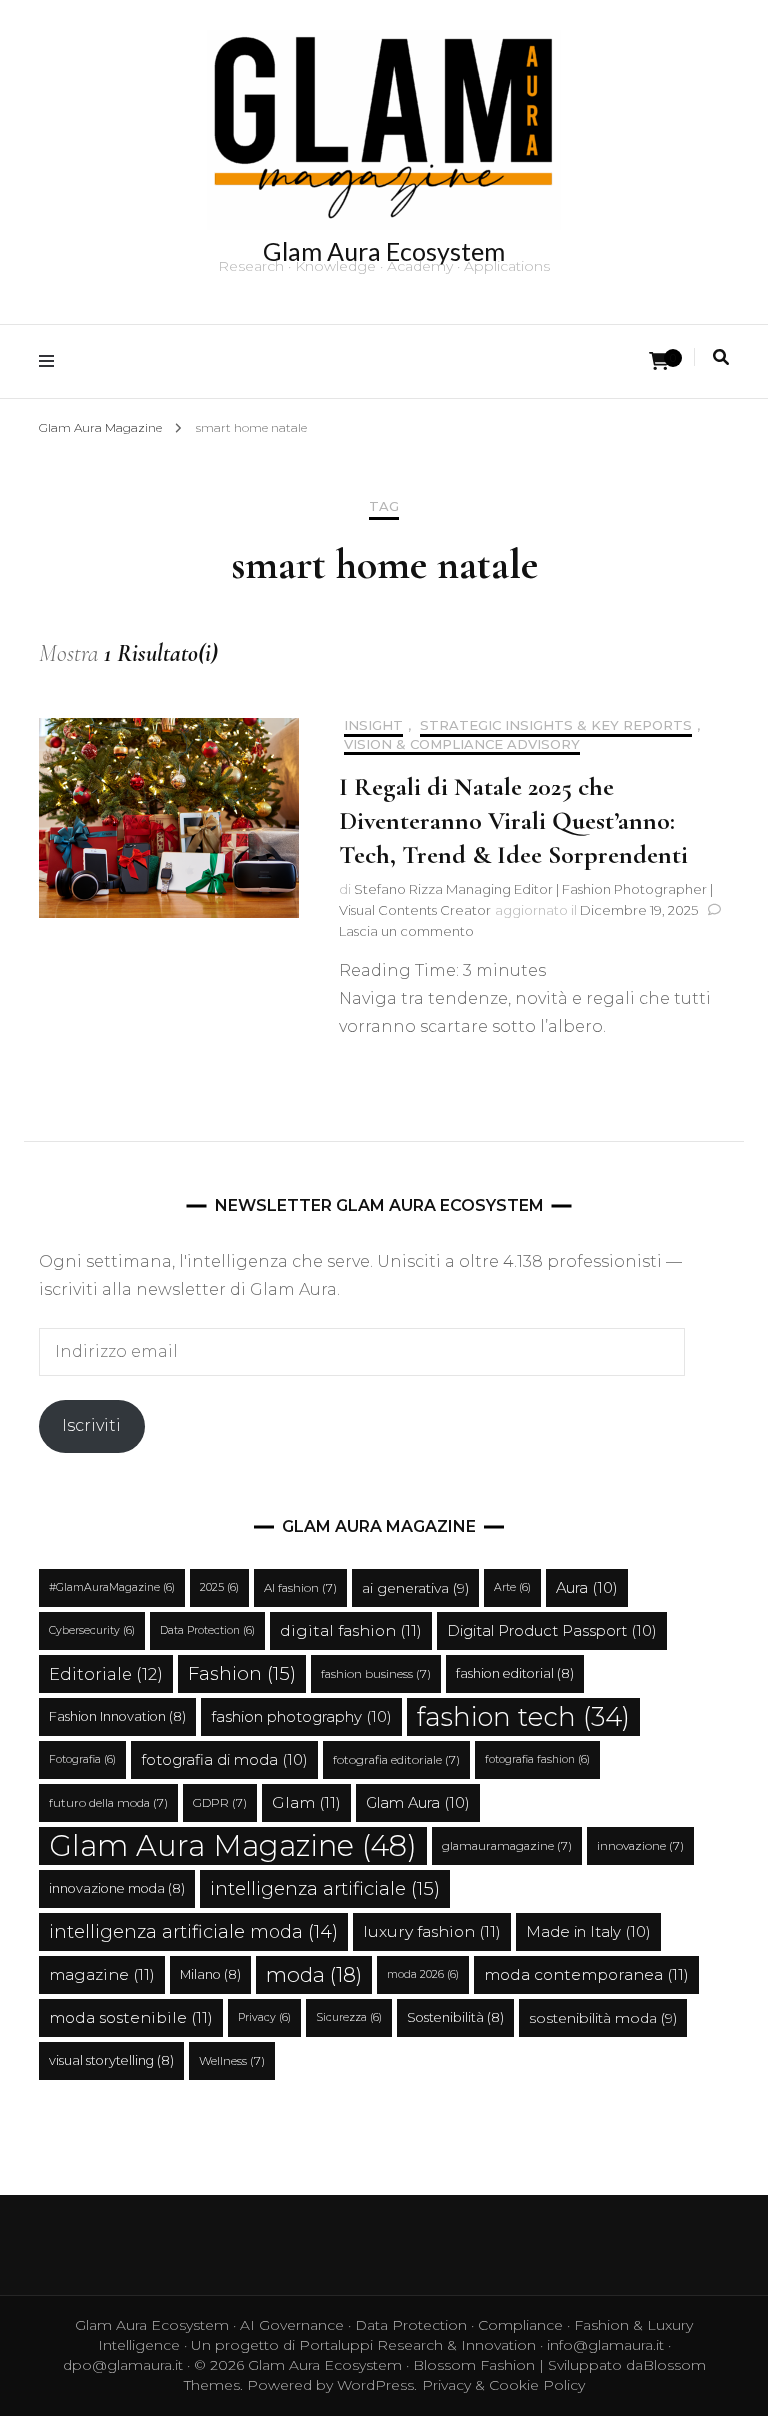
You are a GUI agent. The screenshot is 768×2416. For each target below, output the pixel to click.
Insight (373, 725)
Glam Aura (418, 1803)
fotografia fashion (537, 1759)
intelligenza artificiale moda (193, 1932)
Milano (210, 1974)
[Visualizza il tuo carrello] (659, 361)
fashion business (376, 1674)
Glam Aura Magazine (233, 1845)
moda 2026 (423, 1974)
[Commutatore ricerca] (721, 357)
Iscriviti (91, 1425)
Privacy (264, 2017)
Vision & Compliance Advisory (462, 744)
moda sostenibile (131, 2017)
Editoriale (106, 1674)
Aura (587, 1588)
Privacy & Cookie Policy (503, 2385)
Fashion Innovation (117, 1716)
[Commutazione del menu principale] (51, 361)
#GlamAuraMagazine (112, 1587)
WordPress (375, 2385)
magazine (102, 1974)
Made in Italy (588, 1932)
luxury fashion (432, 1931)
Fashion (242, 1673)
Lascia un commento (406, 931)
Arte (512, 1587)
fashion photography (301, 1717)
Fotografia (82, 1759)
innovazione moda (117, 1888)
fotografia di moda (224, 1760)
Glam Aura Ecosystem (384, 251)
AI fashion (300, 1588)
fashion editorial (515, 1673)
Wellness (232, 2061)
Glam (306, 1802)
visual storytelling (111, 2060)
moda (314, 1974)
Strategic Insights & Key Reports (556, 725)
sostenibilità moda (603, 2018)
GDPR (220, 1803)
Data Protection (207, 1630)
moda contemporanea (586, 1974)
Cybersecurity (92, 1630)
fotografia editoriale (396, 1760)
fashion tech (523, 1717)
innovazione (640, 1846)
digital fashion (351, 1630)
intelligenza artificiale (325, 1888)
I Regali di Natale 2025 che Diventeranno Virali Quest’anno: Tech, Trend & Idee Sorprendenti (513, 820)
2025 (219, 1587)
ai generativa (415, 1588)
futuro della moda (108, 1803)
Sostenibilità (455, 2017)
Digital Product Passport (552, 1631)
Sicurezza (349, 2017)
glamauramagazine (507, 1846)
